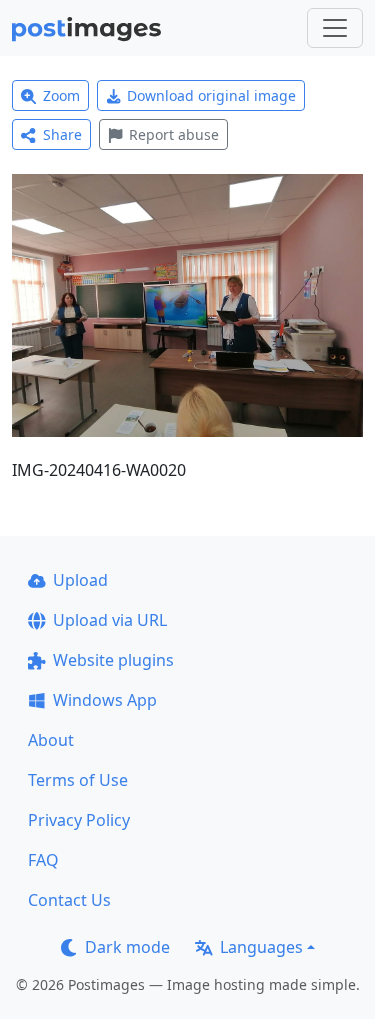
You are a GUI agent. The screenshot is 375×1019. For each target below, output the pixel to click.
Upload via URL (110, 620)
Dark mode (127, 947)
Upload (80, 580)
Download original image (211, 95)
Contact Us (69, 900)
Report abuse (174, 134)
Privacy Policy (79, 820)
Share (62, 134)
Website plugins (113, 660)
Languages (261, 947)
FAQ (43, 860)
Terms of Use (78, 780)
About (51, 740)
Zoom (61, 95)
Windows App (105, 700)
